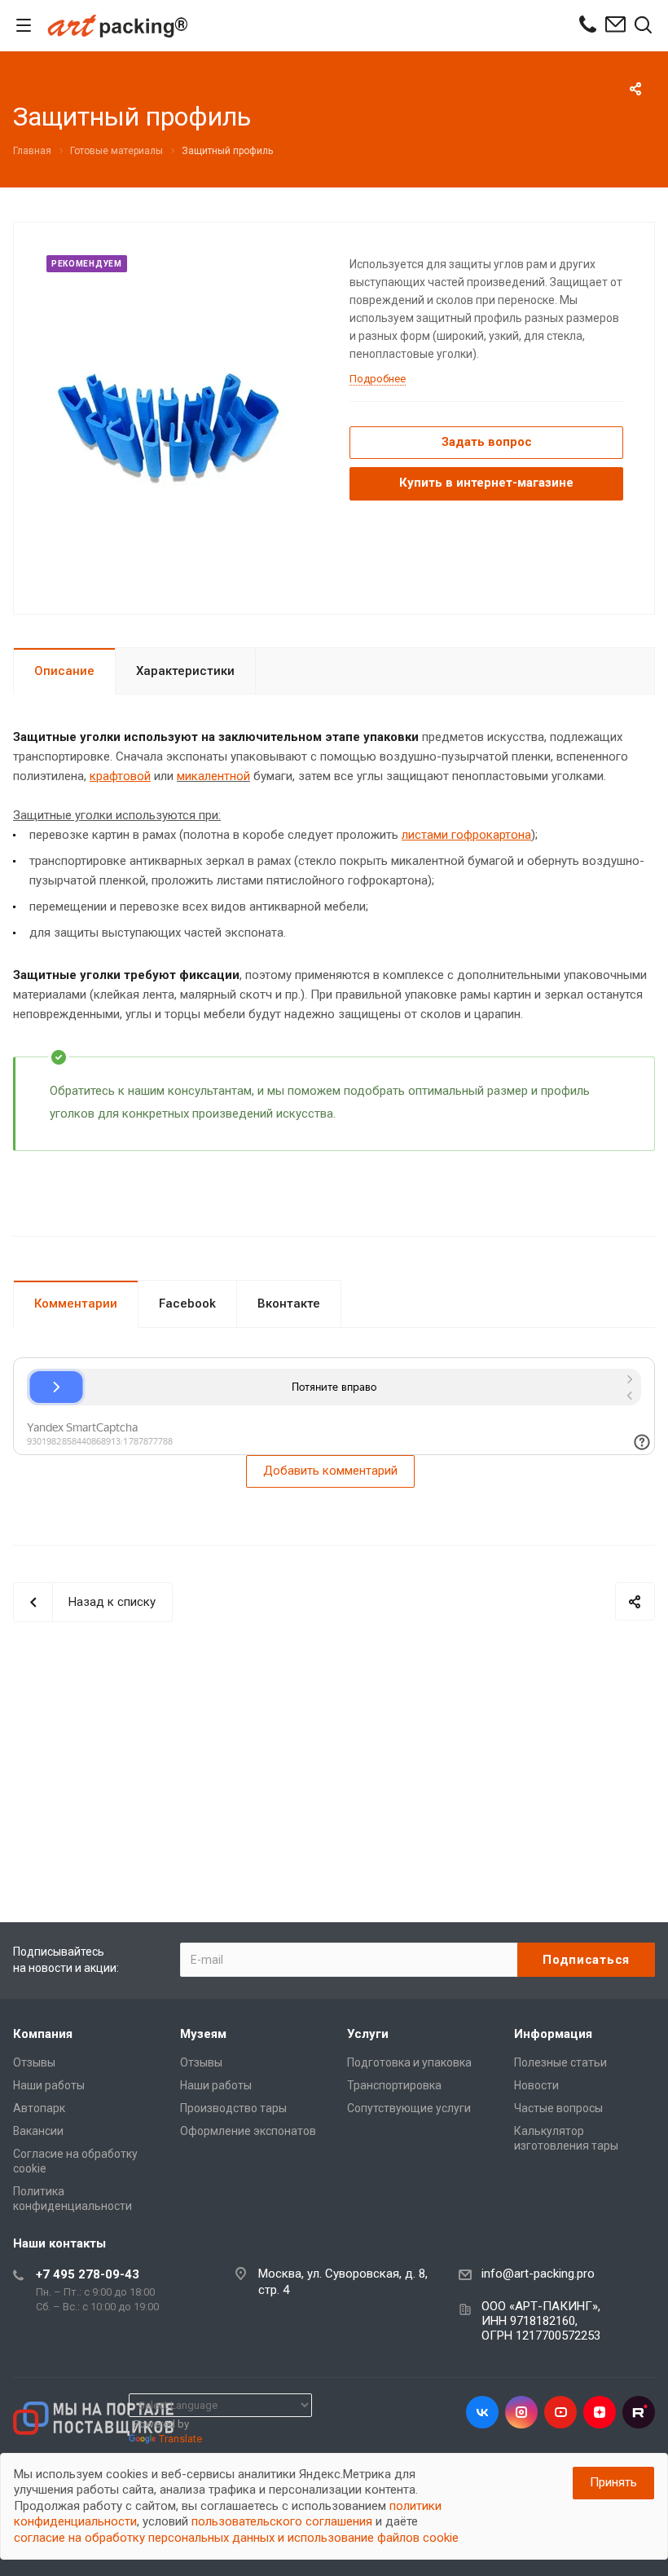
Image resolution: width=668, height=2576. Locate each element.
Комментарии (76, 1303)
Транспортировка (394, 2085)
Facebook (187, 1303)
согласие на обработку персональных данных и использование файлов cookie (236, 2538)
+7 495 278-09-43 (88, 2274)
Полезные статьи (560, 2062)
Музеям (203, 2034)
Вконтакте (289, 1303)
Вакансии (38, 2131)
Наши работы (49, 2085)
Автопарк (39, 2108)
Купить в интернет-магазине (486, 483)
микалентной (213, 776)
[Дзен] (600, 2412)
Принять (613, 2482)
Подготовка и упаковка (409, 2062)
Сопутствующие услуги (409, 2108)
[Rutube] (639, 2412)
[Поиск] (643, 26)
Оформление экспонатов (248, 2131)
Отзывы (34, 2062)
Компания (43, 2034)
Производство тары (233, 2108)
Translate (180, 2439)
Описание (64, 671)
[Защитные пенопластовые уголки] (176, 417)
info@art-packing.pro (538, 2274)
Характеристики (185, 671)
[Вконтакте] (482, 2412)
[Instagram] (521, 2412)
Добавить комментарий (330, 1471)
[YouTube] (560, 2412)
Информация (553, 2034)
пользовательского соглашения (282, 2521)
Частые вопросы (558, 2108)
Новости (536, 2085)
